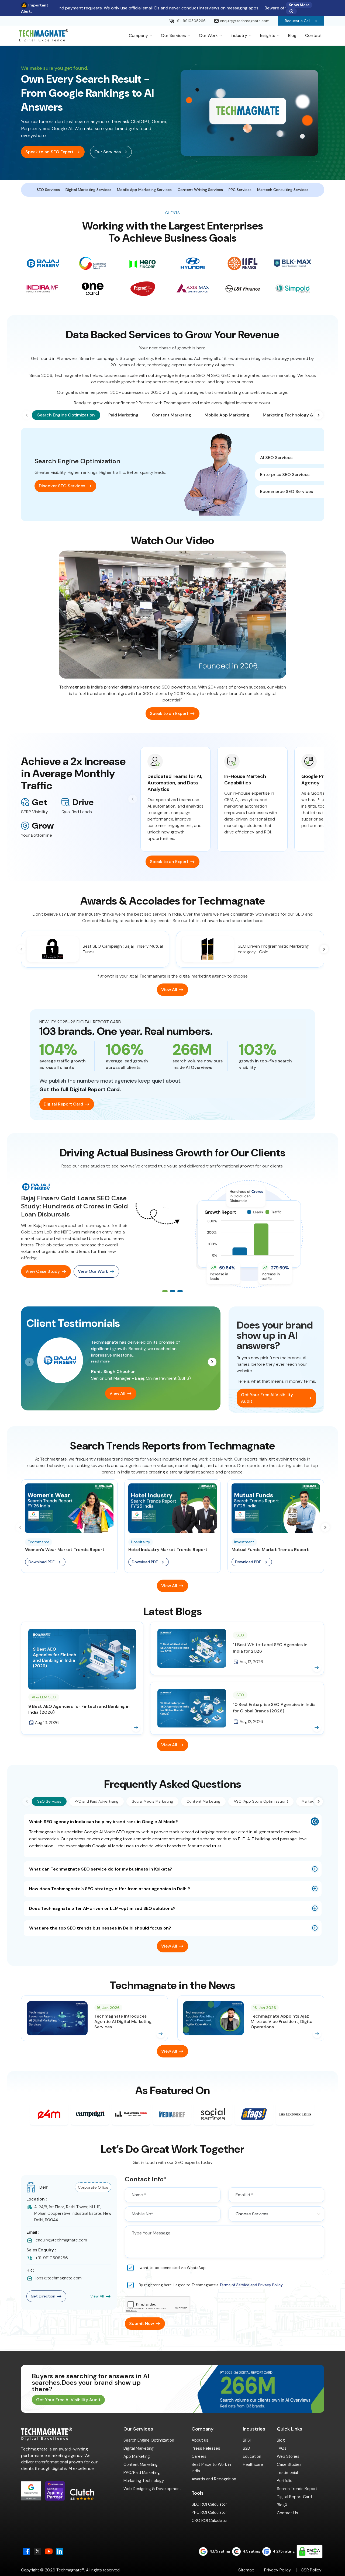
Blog (292, 35)
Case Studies (289, 2464)
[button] (319, 415)
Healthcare (253, 2464)
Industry (239, 35)
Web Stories (288, 2456)
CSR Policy (311, 2570)
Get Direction (43, 2296)
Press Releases (206, 2448)
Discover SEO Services (62, 486)
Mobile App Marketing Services (144, 190)
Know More (299, 5)
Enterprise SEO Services (285, 474)
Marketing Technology (144, 2481)
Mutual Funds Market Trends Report (270, 1550)
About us (200, 2440)
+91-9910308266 (190, 21)
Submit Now (142, 2323)
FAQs (282, 2448)
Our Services (173, 35)
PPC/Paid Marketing (142, 2473)
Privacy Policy (278, 2570)
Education (252, 2456)
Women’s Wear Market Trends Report (65, 1550)
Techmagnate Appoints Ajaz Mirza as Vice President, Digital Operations (282, 2022)
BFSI (247, 2440)
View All (169, 990)
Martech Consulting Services (283, 190)
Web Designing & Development (152, 2489)
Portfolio (285, 2481)
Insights (268, 35)
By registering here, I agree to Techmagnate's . (211, 2285)
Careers (199, 2456)
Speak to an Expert (169, 713)
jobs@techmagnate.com (59, 2278)
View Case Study (43, 1271)
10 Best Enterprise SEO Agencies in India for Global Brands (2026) (274, 1708)
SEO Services (48, 190)
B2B (246, 2448)
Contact (313, 35)
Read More (100, 1361)
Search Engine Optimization (149, 2440)
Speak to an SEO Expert (49, 152)
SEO (240, 1635)
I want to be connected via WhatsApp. (172, 2268)
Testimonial (287, 2473)
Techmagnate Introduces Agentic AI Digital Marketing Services (123, 2022)
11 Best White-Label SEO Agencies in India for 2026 (270, 1648)
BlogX (282, 2505)
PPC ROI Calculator (209, 2512)
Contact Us (287, 2513)
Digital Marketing (139, 2448)
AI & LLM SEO (44, 1697)
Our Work (208, 35)
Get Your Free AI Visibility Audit (267, 1398)
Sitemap (246, 2570)
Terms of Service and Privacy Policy (251, 2285)
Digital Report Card (63, 1104)
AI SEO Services (276, 458)
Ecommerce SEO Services (287, 491)
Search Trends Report (297, 2489)
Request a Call (298, 21)
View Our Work (93, 1271)
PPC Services (240, 190)
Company (138, 35)
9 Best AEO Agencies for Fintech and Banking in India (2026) (79, 1709)
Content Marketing (141, 2464)
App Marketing (137, 2456)
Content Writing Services (200, 190)
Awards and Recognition (214, 2479)
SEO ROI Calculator (209, 2504)
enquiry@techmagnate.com (245, 21)
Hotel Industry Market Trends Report (168, 1550)
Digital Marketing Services (88, 190)
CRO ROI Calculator (210, 2521)
